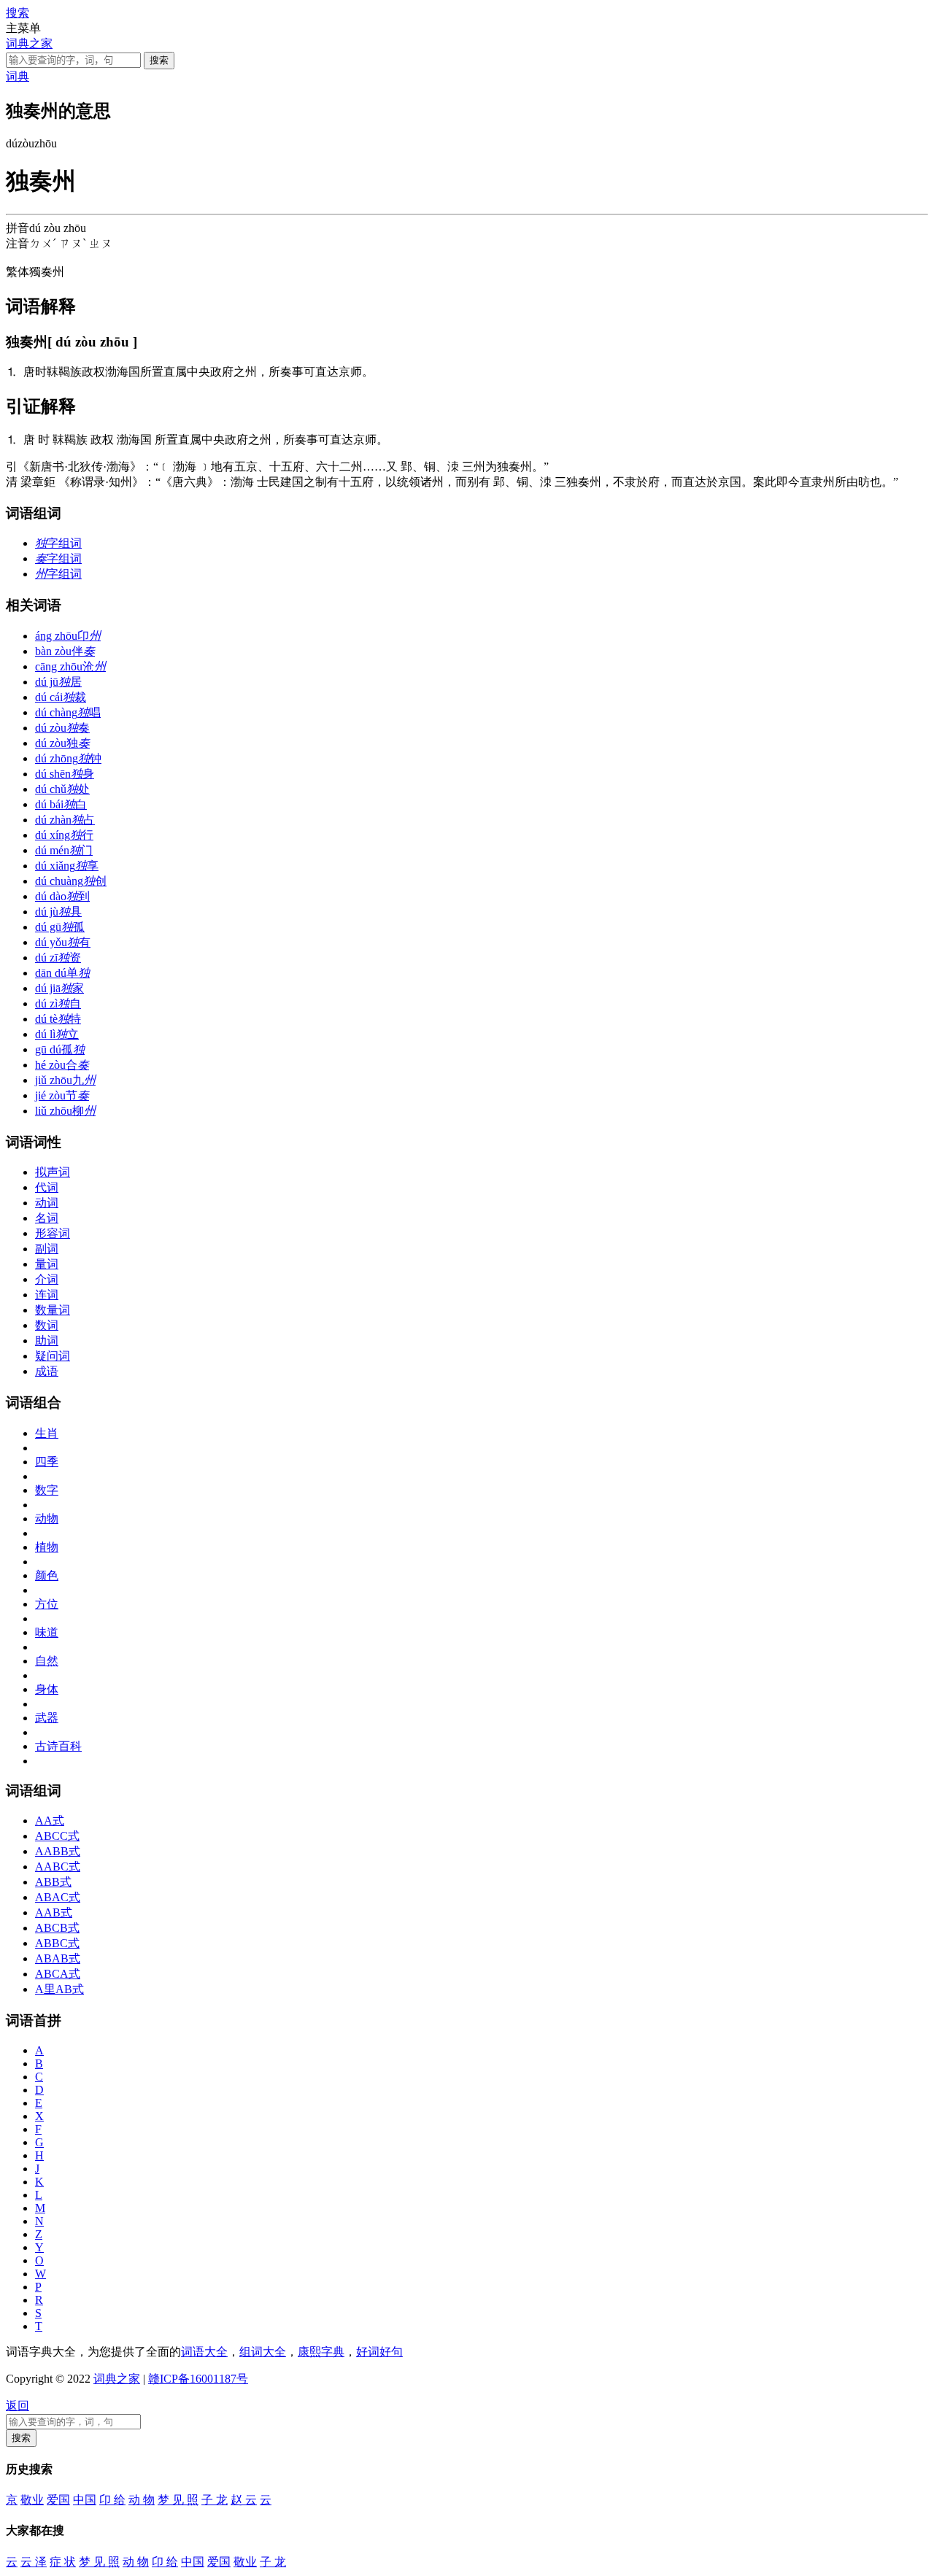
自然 (47, 1661)
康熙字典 (321, 2352)
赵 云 (244, 2500)
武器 (47, 1718)
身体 (47, 1689)
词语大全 (204, 2352)
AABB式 (58, 1851)
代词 (47, 1187)
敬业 (32, 2500)
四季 (47, 1462)
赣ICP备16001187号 (198, 2379)
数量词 (53, 1310)
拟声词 (53, 1172)
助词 (47, 1341)
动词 (47, 1203)
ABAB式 (58, 1958)
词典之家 (29, 43)
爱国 (58, 2500)
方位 (47, 1604)
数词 (47, 1325)
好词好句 (379, 2352)
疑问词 (53, 1356)
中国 (85, 2500)
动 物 (142, 2500)
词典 (18, 76)
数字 (47, 1490)
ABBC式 (57, 1943)
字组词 (58, 543)
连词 (47, 1295)
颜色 (47, 1575)
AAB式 (54, 1912)
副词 (47, 1249)
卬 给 (112, 2500)
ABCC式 (57, 1836)
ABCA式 (58, 1974)
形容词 (53, 1233)
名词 (47, 1218)
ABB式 (53, 1882)
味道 (47, 1632)
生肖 (47, 1433)
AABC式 (58, 1867)
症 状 (63, 2562)
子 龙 (215, 2500)
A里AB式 (59, 1989)
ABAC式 (58, 1897)
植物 (47, 1547)
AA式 (50, 1821)
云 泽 (34, 2562)
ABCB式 (57, 1928)
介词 (47, 1279)
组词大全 (263, 2352)
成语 (47, 1371)
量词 (47, 1264)
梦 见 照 (178, 2500)
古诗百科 (58, 1746)
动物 (47, 1519)
